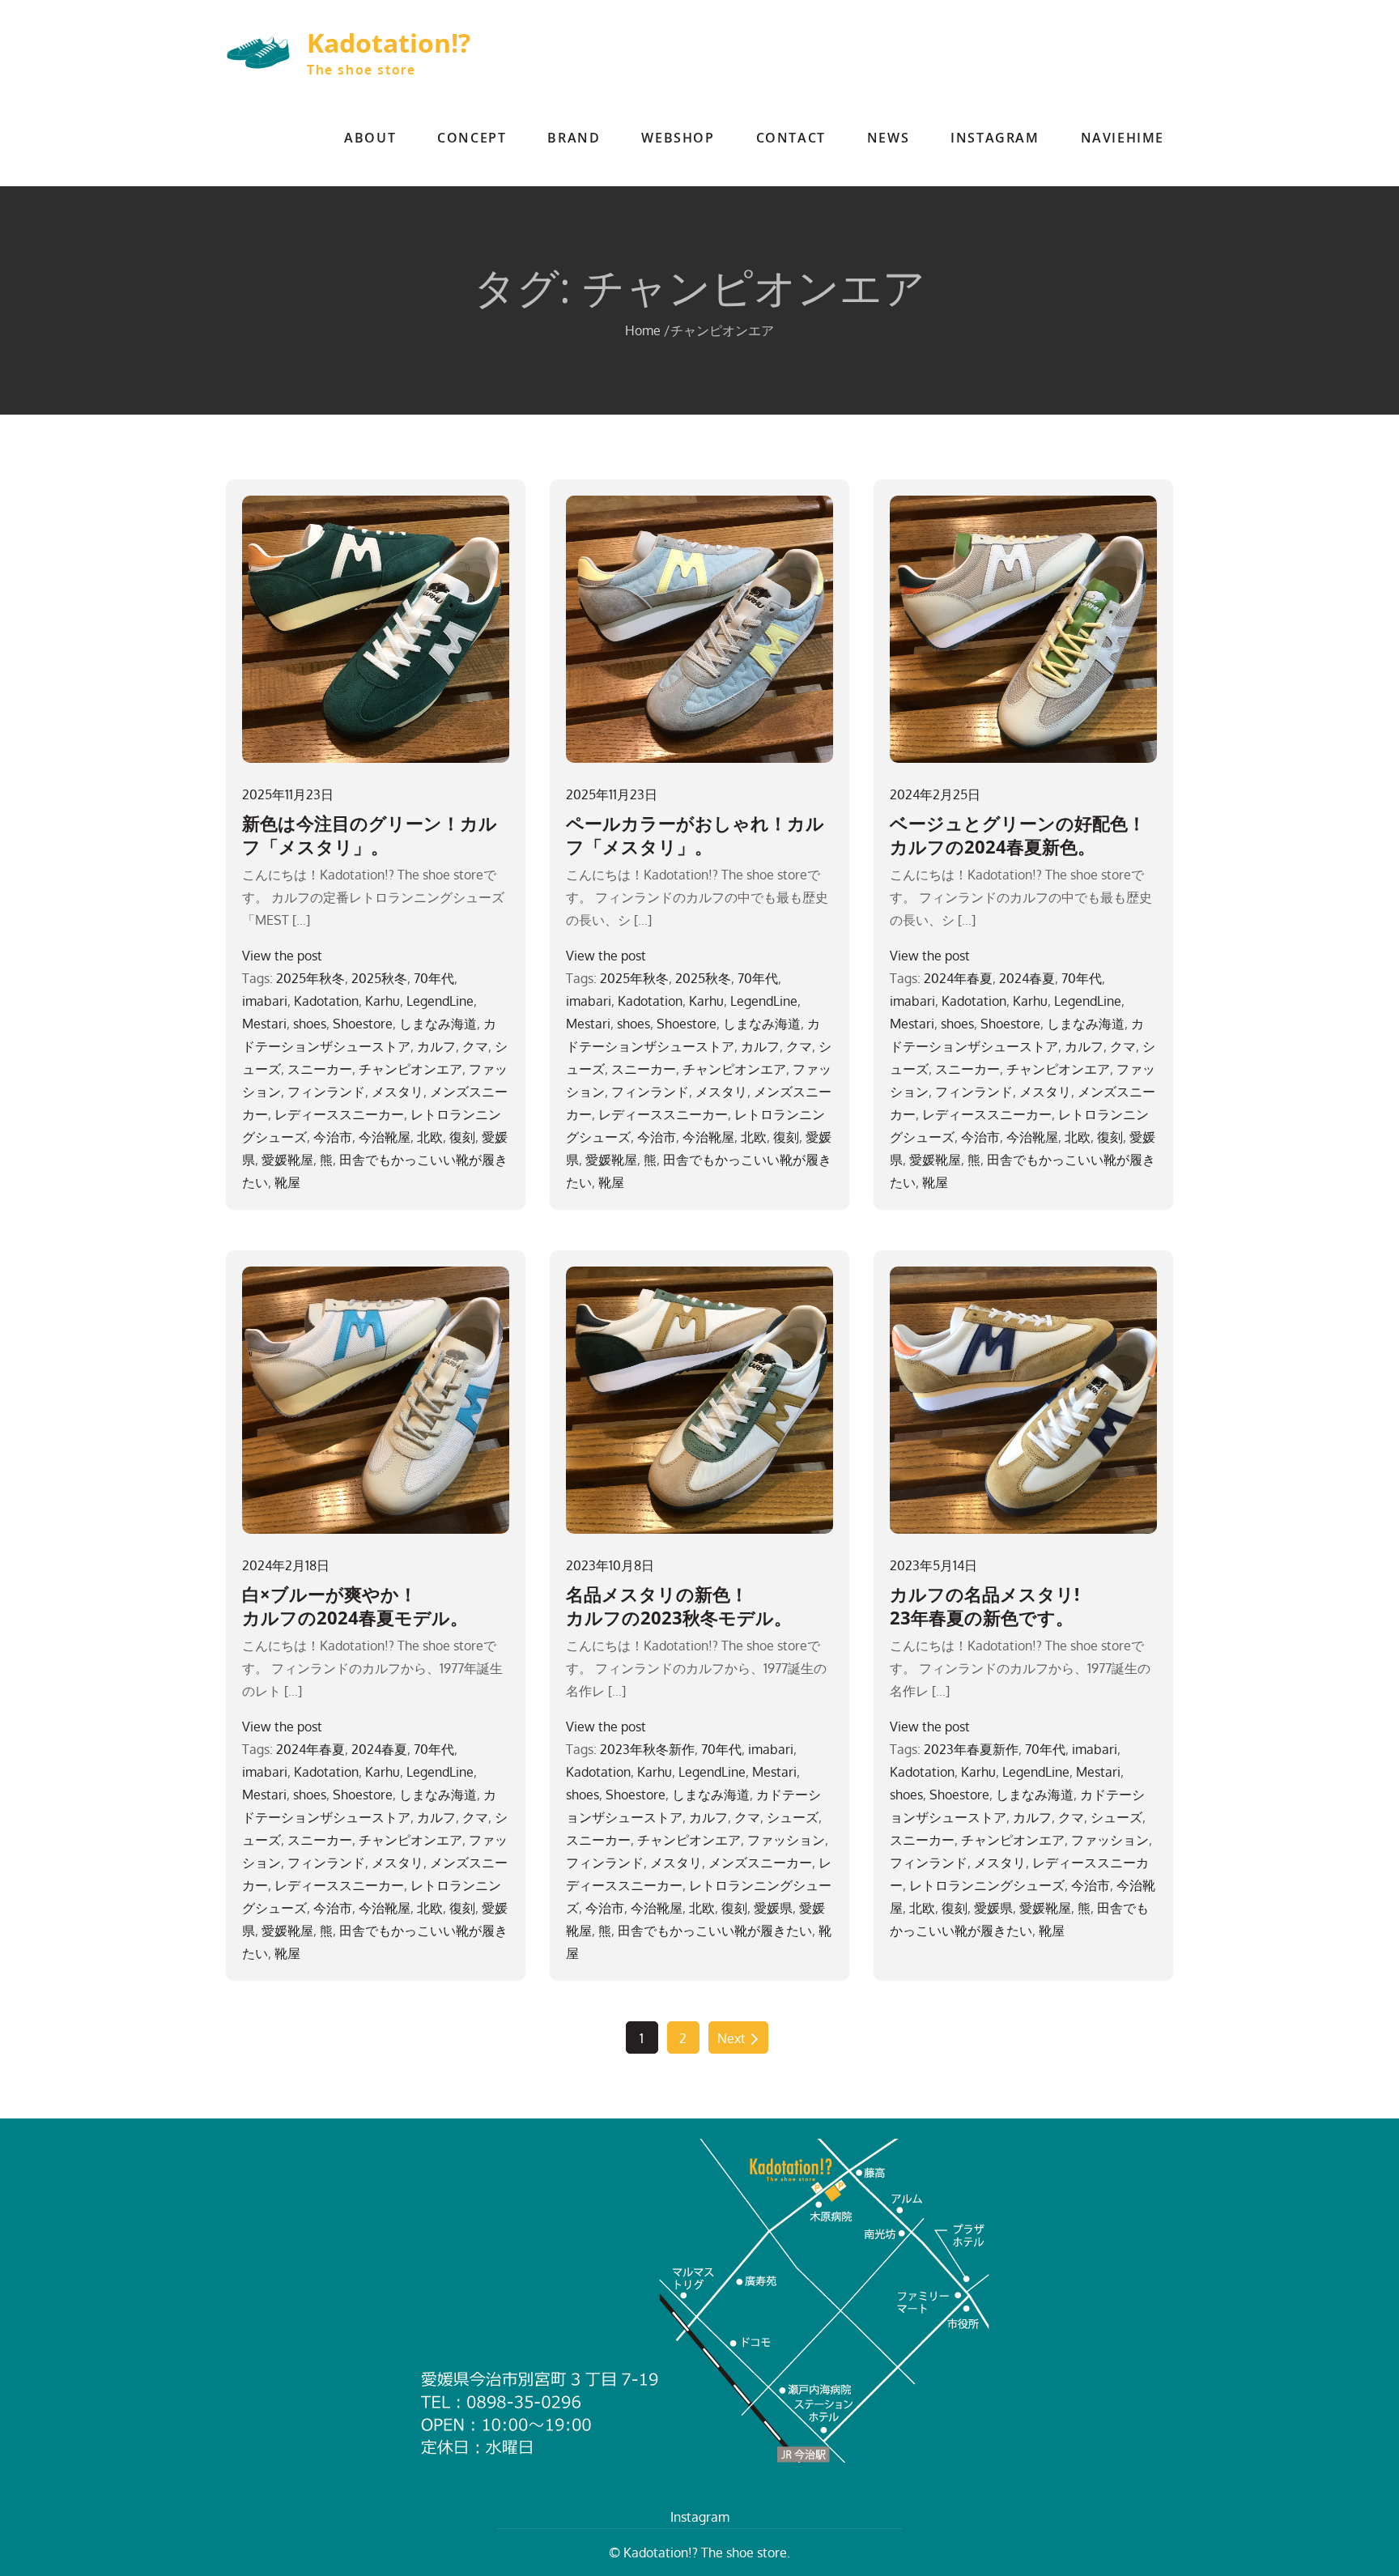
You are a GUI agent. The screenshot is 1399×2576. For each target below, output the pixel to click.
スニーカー (320, 1069)
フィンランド (326, 1092)
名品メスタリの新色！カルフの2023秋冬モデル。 (679, 1605)
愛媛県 (773, 1908)
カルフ (436, 1046)
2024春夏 (1027, 978)
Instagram (995, 138)
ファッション (786, 1840)
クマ (475, 1046)
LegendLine (440, 1001)
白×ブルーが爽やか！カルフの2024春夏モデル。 (355, 1605)
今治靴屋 (385, 1137)
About (370, 138)
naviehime (1123, 138)
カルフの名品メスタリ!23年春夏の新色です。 (984, 1605)
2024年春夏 (958, 978)
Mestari (264, 1024)
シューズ (793, 1817)
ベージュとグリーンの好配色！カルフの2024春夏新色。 (1018, 835)
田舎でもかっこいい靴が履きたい (715, 1931)
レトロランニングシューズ (987, 1885)
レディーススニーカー (339, 1114)
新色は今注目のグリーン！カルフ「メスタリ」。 (370, 835)
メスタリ (398, 1092)
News (888, 138)
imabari (265, 1001)
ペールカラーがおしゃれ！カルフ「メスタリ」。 (695, 835)
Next (731, 2038)
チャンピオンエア (410, 1069)
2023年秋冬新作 (647, 1749)
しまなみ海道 (438, 1024)
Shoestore (363, 1024)
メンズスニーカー (760, 1863)
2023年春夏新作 (971, 1749)
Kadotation (326, 1001)
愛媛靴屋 (287, 1160)
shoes (310, 1024)
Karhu (383, 1001)
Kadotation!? (389, 43)
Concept (472, 138)
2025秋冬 (379, 978)
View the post (282, 956)
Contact (791, 138)
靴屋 (287, 1182)
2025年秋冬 (310, 978)
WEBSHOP (678, 138)
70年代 (434, 978)
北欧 (430, 1137)
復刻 (462, 1137)
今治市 (333, 1137)
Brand (574, 138)
